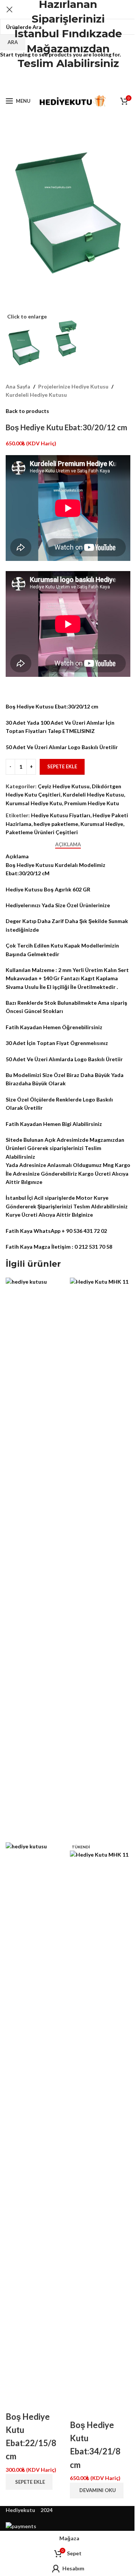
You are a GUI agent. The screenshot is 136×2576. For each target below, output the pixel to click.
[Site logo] (72, 100)
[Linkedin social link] (77, 83)
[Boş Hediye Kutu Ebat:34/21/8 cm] (100, 1559)
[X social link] (58, 83)
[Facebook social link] (49, 83)
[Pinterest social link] (68, 83)
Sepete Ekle (62, 766)
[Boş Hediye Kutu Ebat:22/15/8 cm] (36, 1559)
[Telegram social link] (87, 83)
